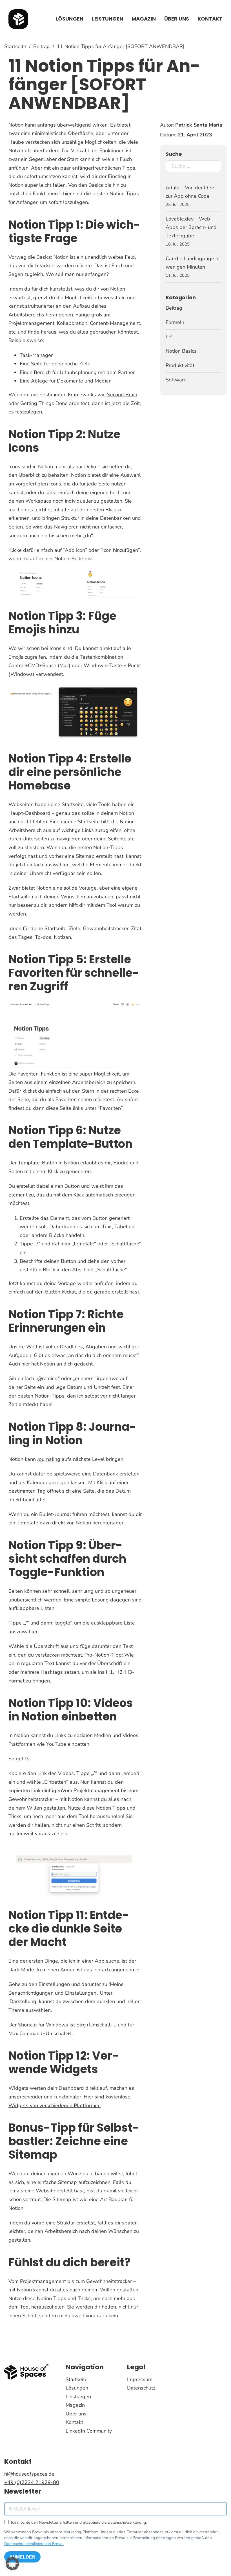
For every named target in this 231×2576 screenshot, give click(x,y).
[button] (12, 2564)
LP (169, 337)
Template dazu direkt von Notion (55, 1523)
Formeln (175, 322)
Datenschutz (141, 2388)
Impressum (140, 2379)
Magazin (144, 19)
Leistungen (107, 19)
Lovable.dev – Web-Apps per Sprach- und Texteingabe (191, 227)
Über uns (177, 19)
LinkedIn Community (88, 2431)
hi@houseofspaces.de (29, 2474)
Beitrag (42, 46)
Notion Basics (181, 351)
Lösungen (69, 19)
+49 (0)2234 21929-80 (32, 2482)
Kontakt (210, 19)
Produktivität (180, 365)
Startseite (15, 46)
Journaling (49, 1459)
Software (176, 380)
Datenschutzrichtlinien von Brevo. (34, 2544)
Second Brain (122, 395)
